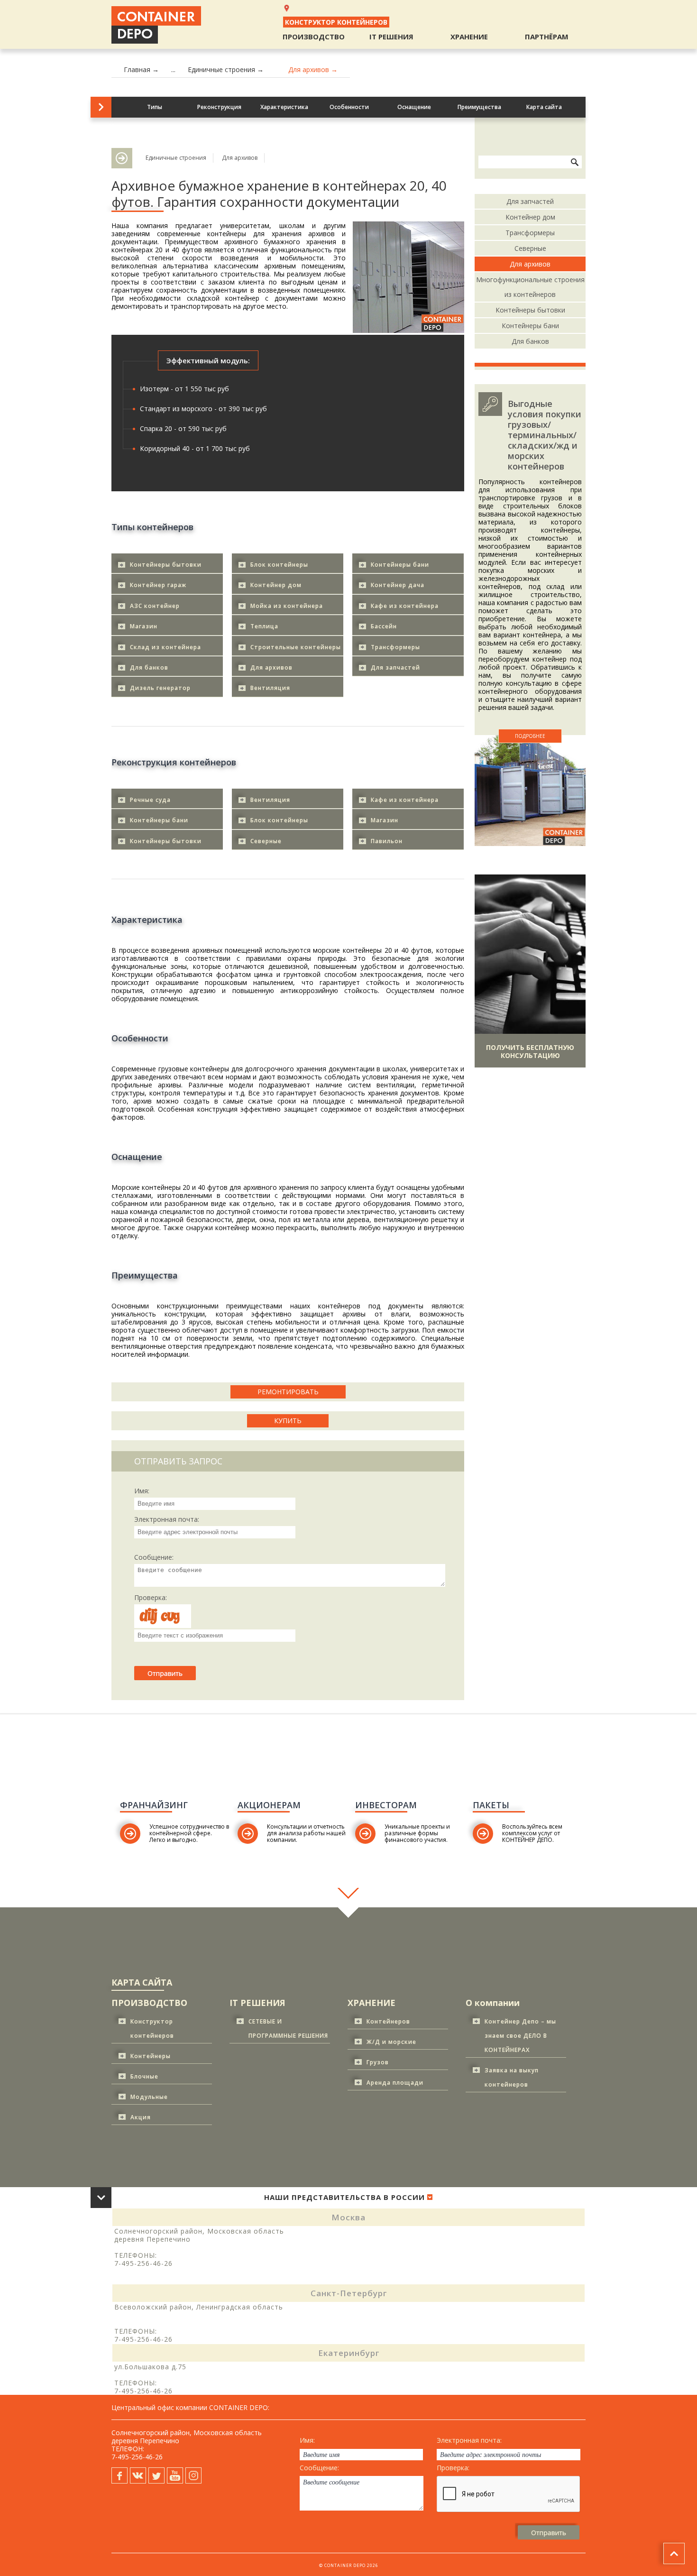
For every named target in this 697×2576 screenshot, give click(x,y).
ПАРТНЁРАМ (547, 37)
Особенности (349, 107)
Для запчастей (395, 667)
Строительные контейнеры (296, 647)
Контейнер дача (398, 585)
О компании (493, 2003)
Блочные (144, 2076)
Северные (266, 841)
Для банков (149, 667)
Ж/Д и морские (391, 2042)
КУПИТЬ (288, 1421)
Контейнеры (151, 2056)
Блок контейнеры (279, 565)
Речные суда (150, 800)
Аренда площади (395, 2083)
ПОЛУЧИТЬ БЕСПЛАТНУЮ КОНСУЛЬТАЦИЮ (530, 1051)
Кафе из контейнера (405, 606)
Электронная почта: (167, 1519)
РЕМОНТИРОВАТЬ (288, 1392)
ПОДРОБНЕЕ (530, 736)
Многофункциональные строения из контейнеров (530, 287)
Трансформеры (395, 647)
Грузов (378, 2062)
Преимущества (479, 107)
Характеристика (284, 107)
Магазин (144, 626)
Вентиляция (270, 688)
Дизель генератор (160, 688)
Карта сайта (544, 107)
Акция (141, 2117)
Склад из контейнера (165, 647)
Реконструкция (219, 107)
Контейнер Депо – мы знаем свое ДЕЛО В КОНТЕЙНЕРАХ (520, 2036)
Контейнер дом (276, 585)
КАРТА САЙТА (142, 1982)
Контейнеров (388, 2021)
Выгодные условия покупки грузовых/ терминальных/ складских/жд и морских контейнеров (545, 435)
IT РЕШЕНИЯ (391, 37)
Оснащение (414, 107)
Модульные (149, 2097)
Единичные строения (176, 158)
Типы (155, 107)
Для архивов (240, 158)
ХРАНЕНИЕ (469, 37)
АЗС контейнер (155, 606)
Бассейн (384, 626)
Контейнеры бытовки (166, 565)
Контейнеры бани (400, 565)
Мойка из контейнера (287, 606)
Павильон (387, 841)
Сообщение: (154, 1557)
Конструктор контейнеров (336, 22)
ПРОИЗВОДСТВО (314, 37)
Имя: (142, 1491)
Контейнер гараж (158, 585)
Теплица (264, 626)
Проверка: (151, 1598)
